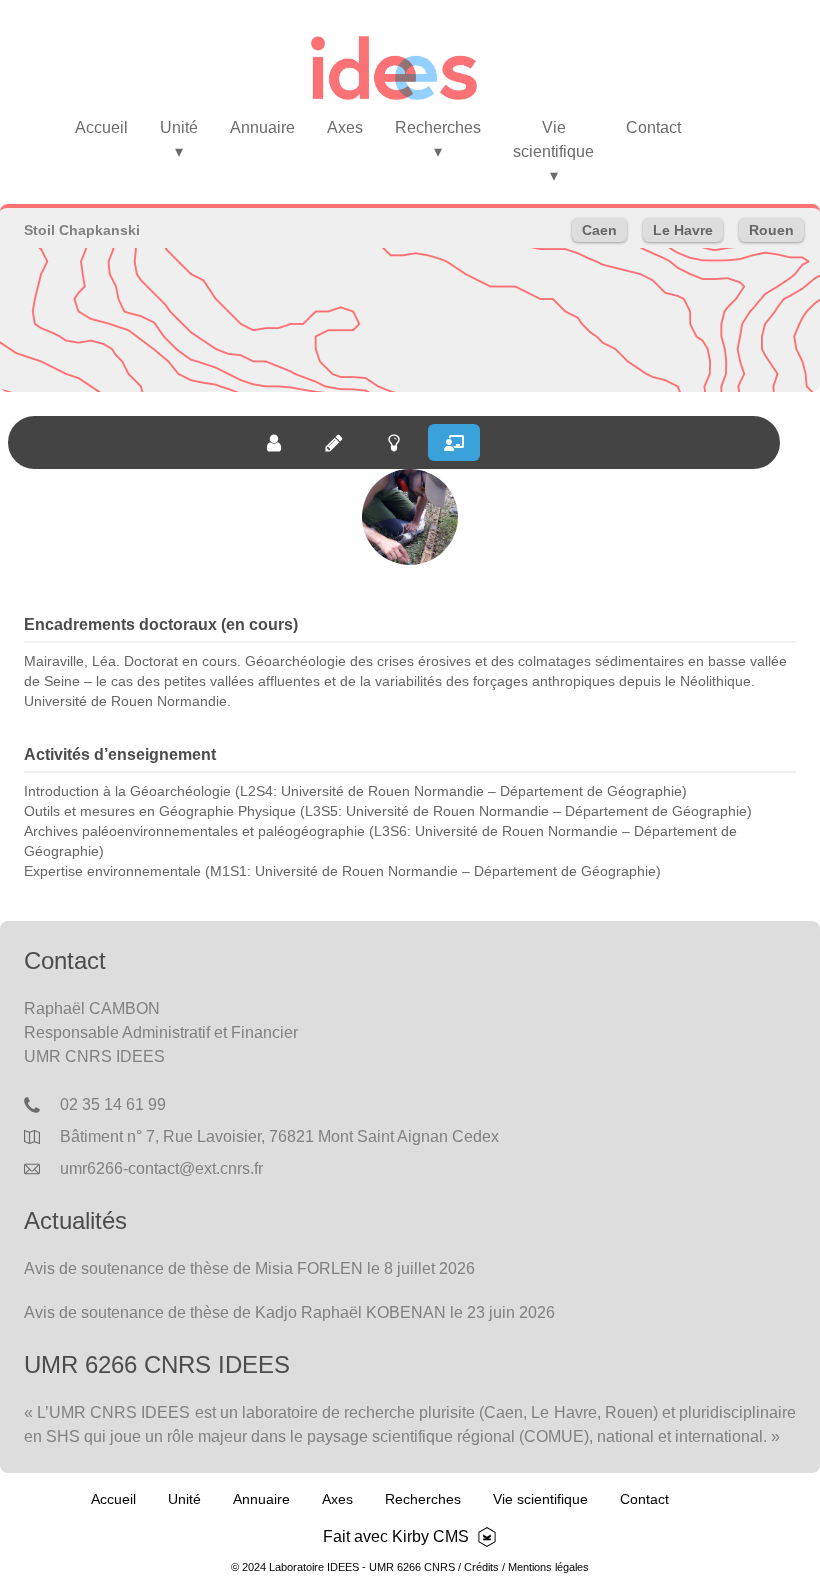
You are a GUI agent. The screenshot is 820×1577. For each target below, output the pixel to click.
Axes (345, 127)
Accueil (101, 127)
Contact (653, 127)
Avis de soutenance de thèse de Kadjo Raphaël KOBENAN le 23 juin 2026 (289, 1312)
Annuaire (262, 127)
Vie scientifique (553, 151)
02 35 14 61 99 (113, 1104)
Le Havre (683, 230)
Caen (599, 230)
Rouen (771, 230)
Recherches (438, 139)
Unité (179, 139)
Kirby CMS (430, 1536)
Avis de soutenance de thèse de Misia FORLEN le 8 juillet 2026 (249, 1268)
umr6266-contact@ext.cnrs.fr (161, 1168)
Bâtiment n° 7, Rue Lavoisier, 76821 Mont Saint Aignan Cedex (279, 1136)
